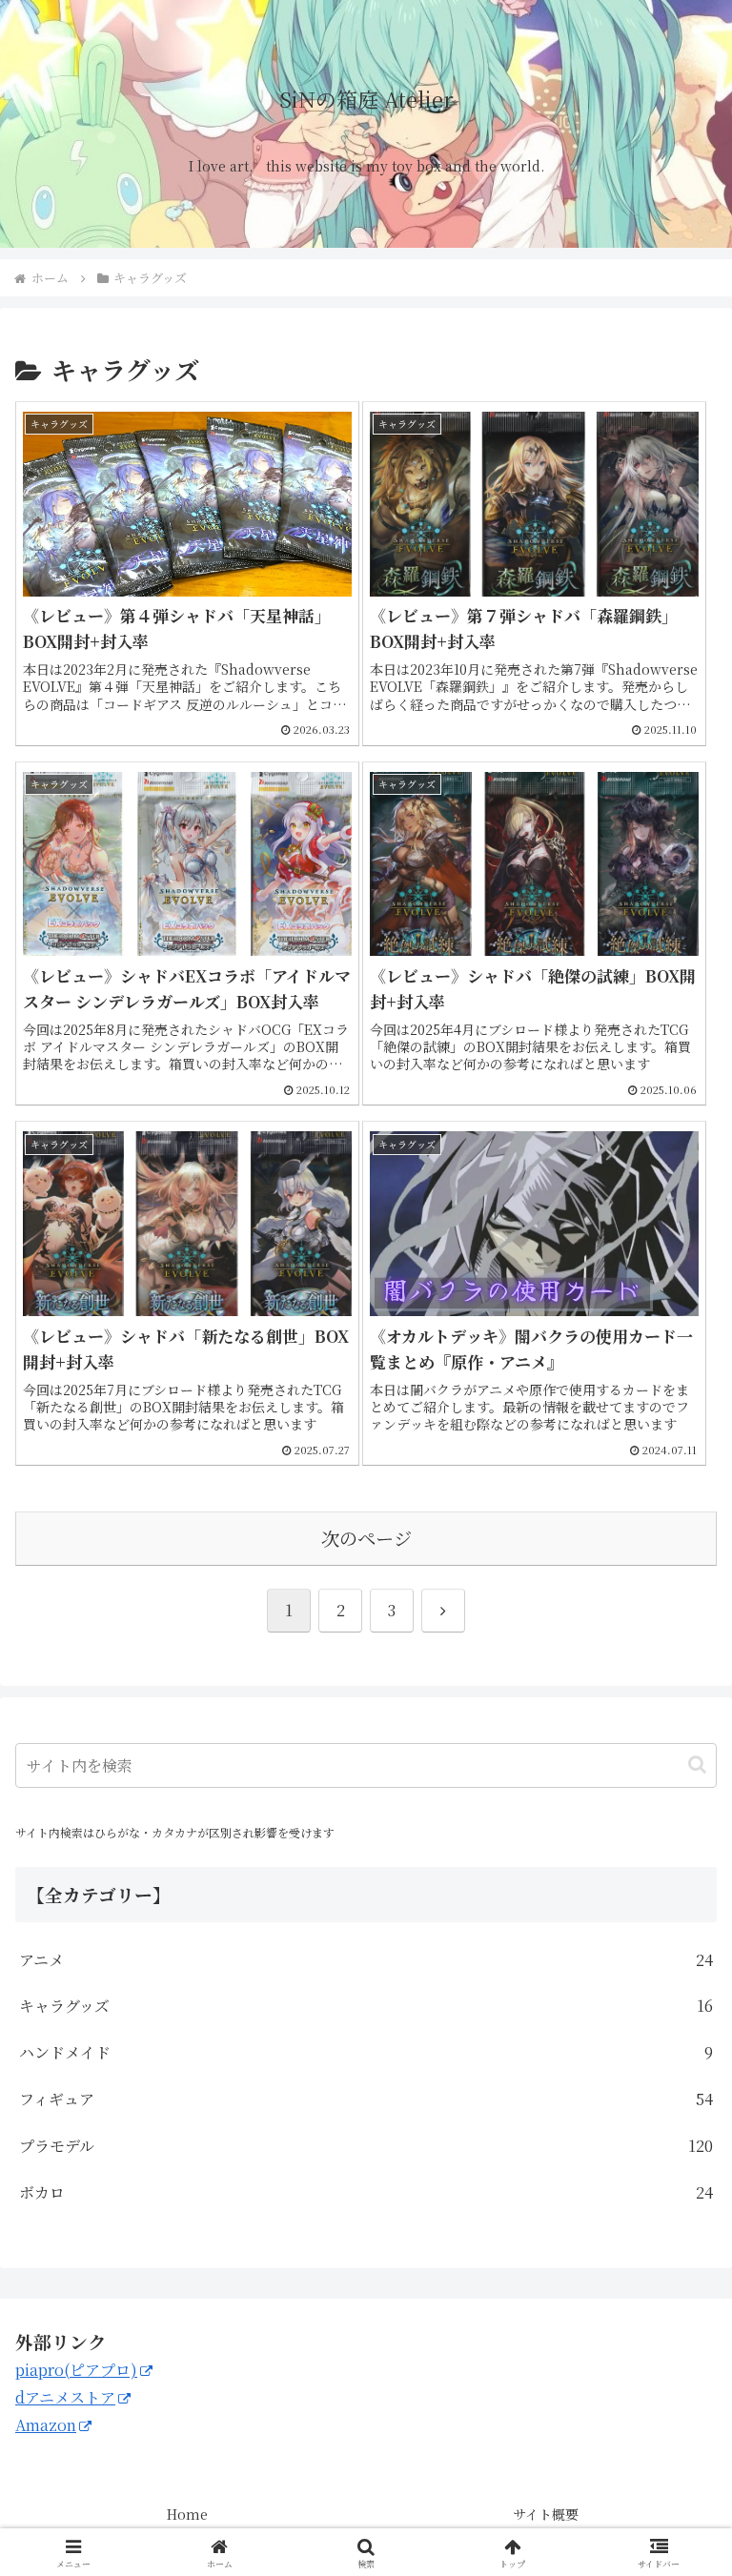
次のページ (366, 1538)
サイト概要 (546, 2514)
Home (187, 2514)
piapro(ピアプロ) (76, 2370)
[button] (697, 1765)
